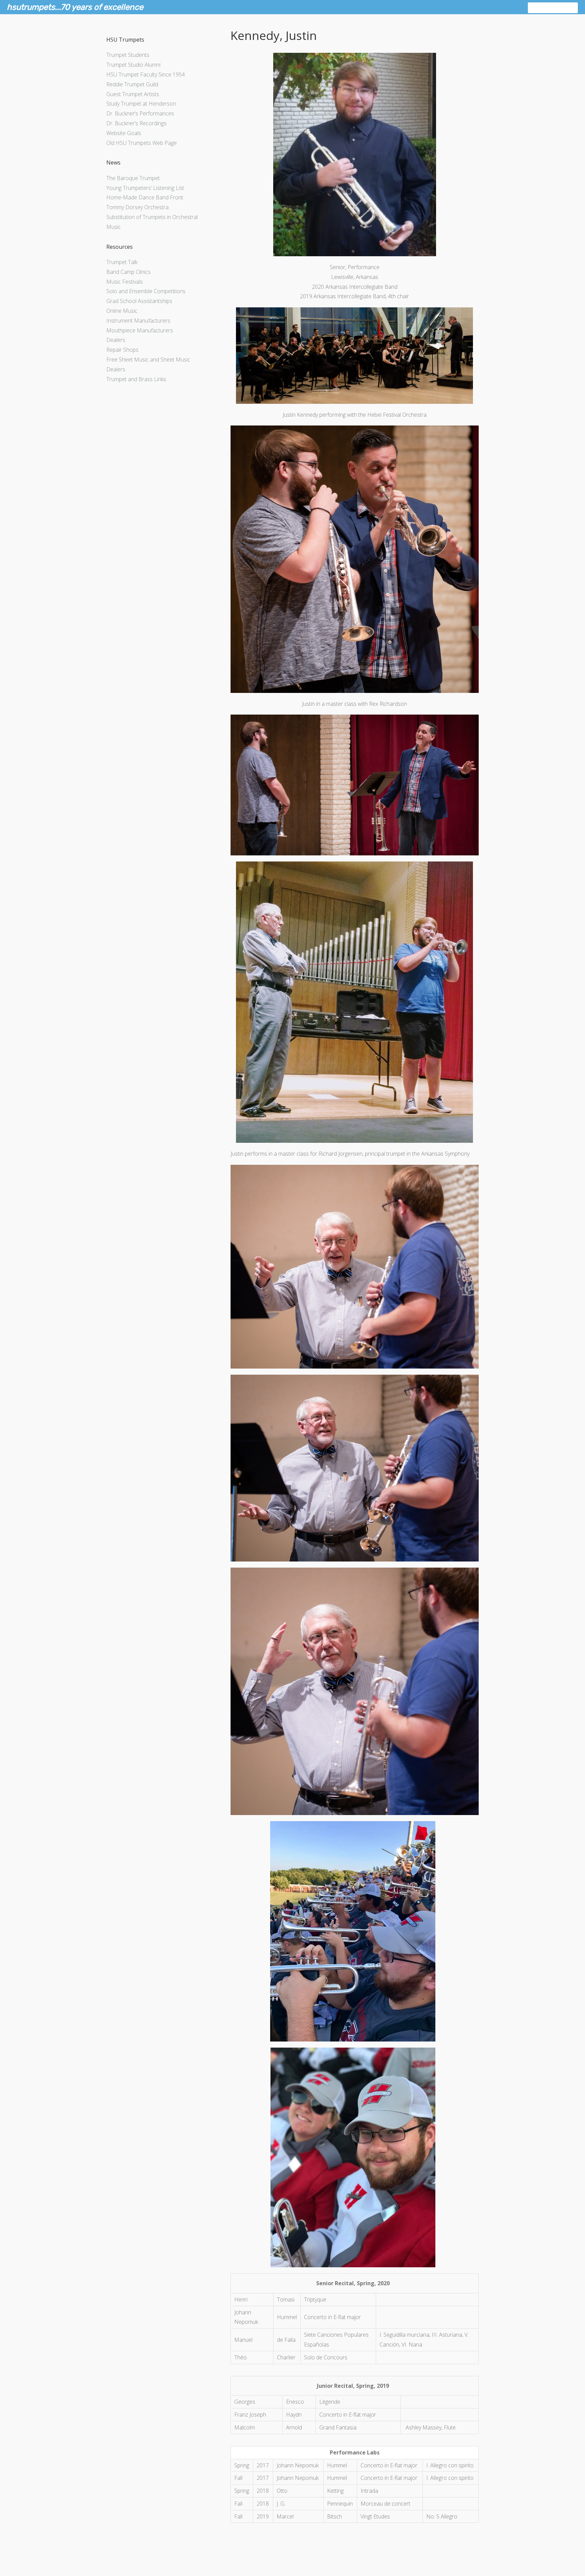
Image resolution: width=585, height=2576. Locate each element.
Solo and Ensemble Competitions (146, 291)
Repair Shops (122, 350)
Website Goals (124, 133)
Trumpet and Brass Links (136, 379)
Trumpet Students (128, 55)
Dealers (116, 340)
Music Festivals (125, 282)
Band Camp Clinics (128, 272)
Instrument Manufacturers (138, 321)
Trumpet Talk (122, 262)
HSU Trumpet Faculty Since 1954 (146, 74)
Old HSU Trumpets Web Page (142, 143)
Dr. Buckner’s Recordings (136, 123)
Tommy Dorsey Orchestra (137, 207)
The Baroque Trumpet (133, 178)
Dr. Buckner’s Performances (140, 113)
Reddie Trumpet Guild (132, 84)
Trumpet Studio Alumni (133, 65)
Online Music (122, 311)
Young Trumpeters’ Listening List (145, 188)
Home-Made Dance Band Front (145, 197)
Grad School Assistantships (139, 301)
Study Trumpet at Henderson (141, 104)
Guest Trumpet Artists (133, 94)
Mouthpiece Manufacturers (140, 330)
